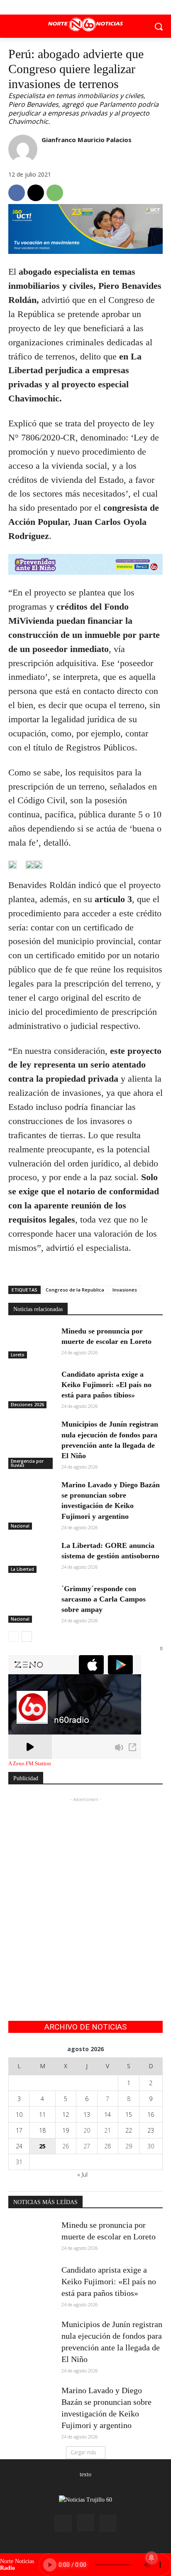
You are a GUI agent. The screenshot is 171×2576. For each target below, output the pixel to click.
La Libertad (22, 1569)
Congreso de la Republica (75, 1290)
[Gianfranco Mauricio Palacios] (23, 149)
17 (19, 2130)
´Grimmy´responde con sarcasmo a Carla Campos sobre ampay (104, 1599)
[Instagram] (85, 2523)
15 (129, 2115)
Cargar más (83, 2452)
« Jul (82, 2174)
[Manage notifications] (151, 2558)
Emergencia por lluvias (27, 1463)
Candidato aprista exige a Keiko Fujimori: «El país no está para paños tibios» (106, 1385)
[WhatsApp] (55, 193)
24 (19, 2146)
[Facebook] (67, 7)
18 (42, 2130)
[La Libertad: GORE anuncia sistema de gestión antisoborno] (32, 1557)
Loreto (18, 1355)
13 (87, 2115)
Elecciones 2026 (27, 1405)
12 (66, 2115)
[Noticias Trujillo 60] (85, 25)
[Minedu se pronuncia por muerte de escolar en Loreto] (32, 1342)
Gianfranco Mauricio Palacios (87, 140)
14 (107, 2115)
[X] (86, 7)
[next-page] (27, 1636)
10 (19, 2115)
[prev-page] (13, 1636)
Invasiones (125, 1290)
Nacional (20, 1526)
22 (129, 2130)
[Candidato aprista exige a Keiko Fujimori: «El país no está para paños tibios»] (32, 1385)
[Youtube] (104, 7)
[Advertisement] (85, 1890)
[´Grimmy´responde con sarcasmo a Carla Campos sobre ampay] (32, 1600)
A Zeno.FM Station (30, 1764)
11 (42, 2115)
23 (151, 2130)
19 (66, 2130)
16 (151, 2115)
